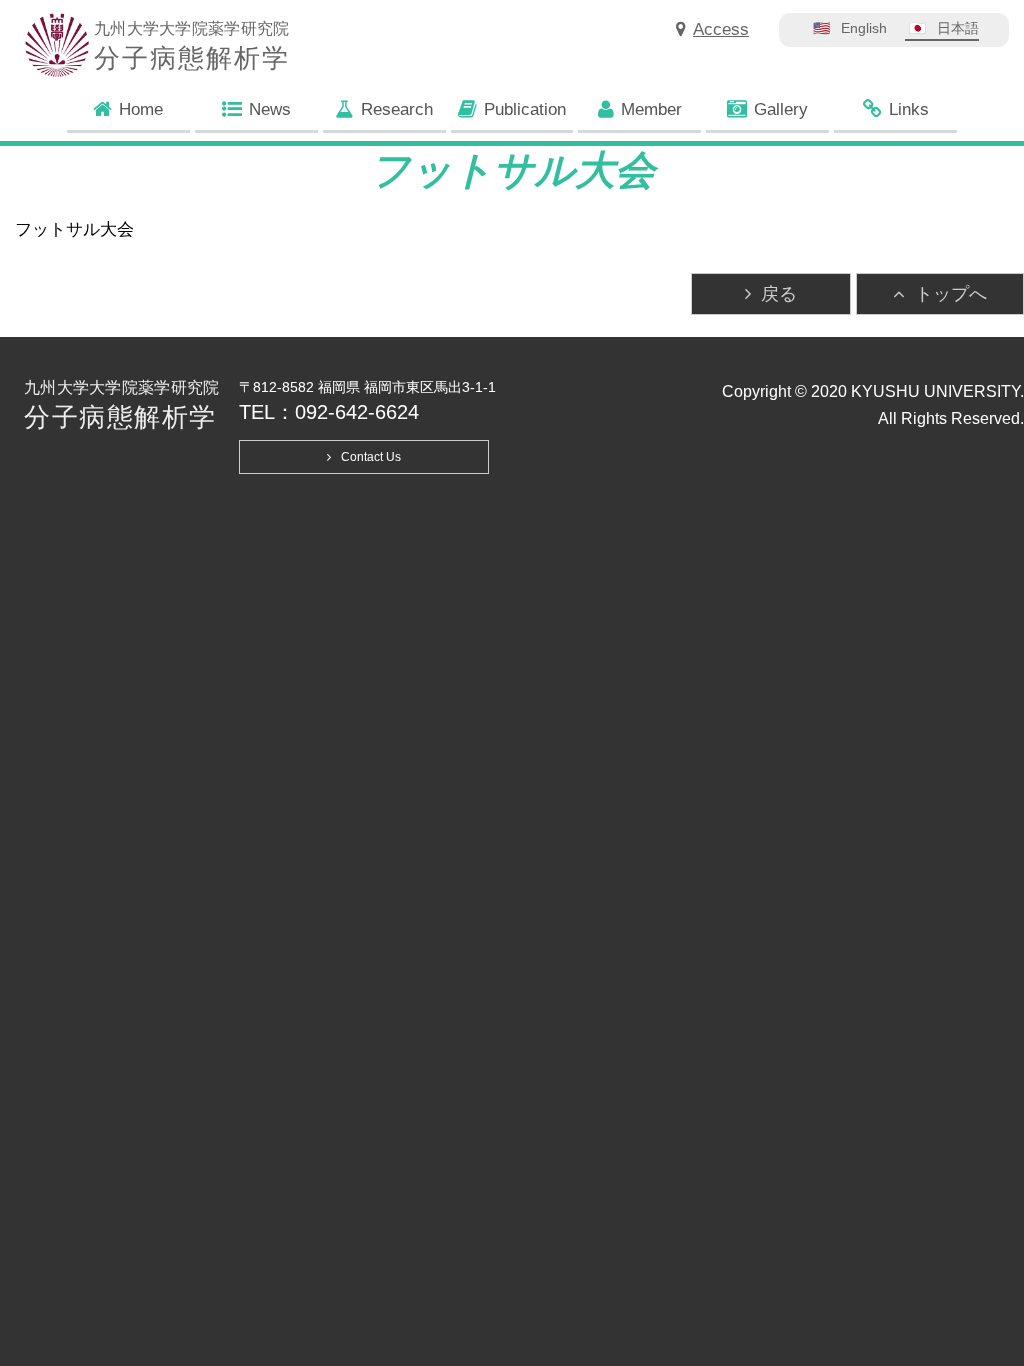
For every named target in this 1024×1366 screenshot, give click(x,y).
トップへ (951, 294)
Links (909, 109)
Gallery (781, 109)
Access (721, 29)
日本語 (958, 28)
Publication (525, 109)
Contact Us (371, 457)
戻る (779, 294)
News (270, 109)
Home (141, 109)
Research (397, 109)
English (864, 28)
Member (651, 109)
